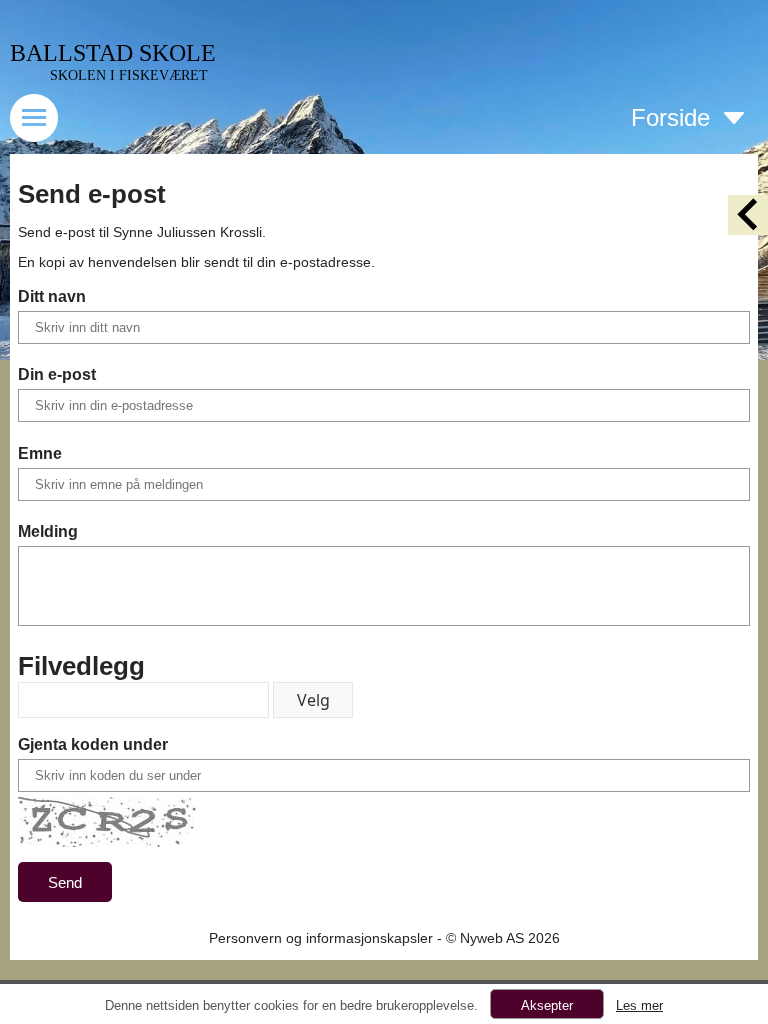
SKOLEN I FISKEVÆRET (129, 75)
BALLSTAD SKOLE (113, 53)
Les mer (639, 1005)
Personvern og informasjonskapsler (321, 938)
